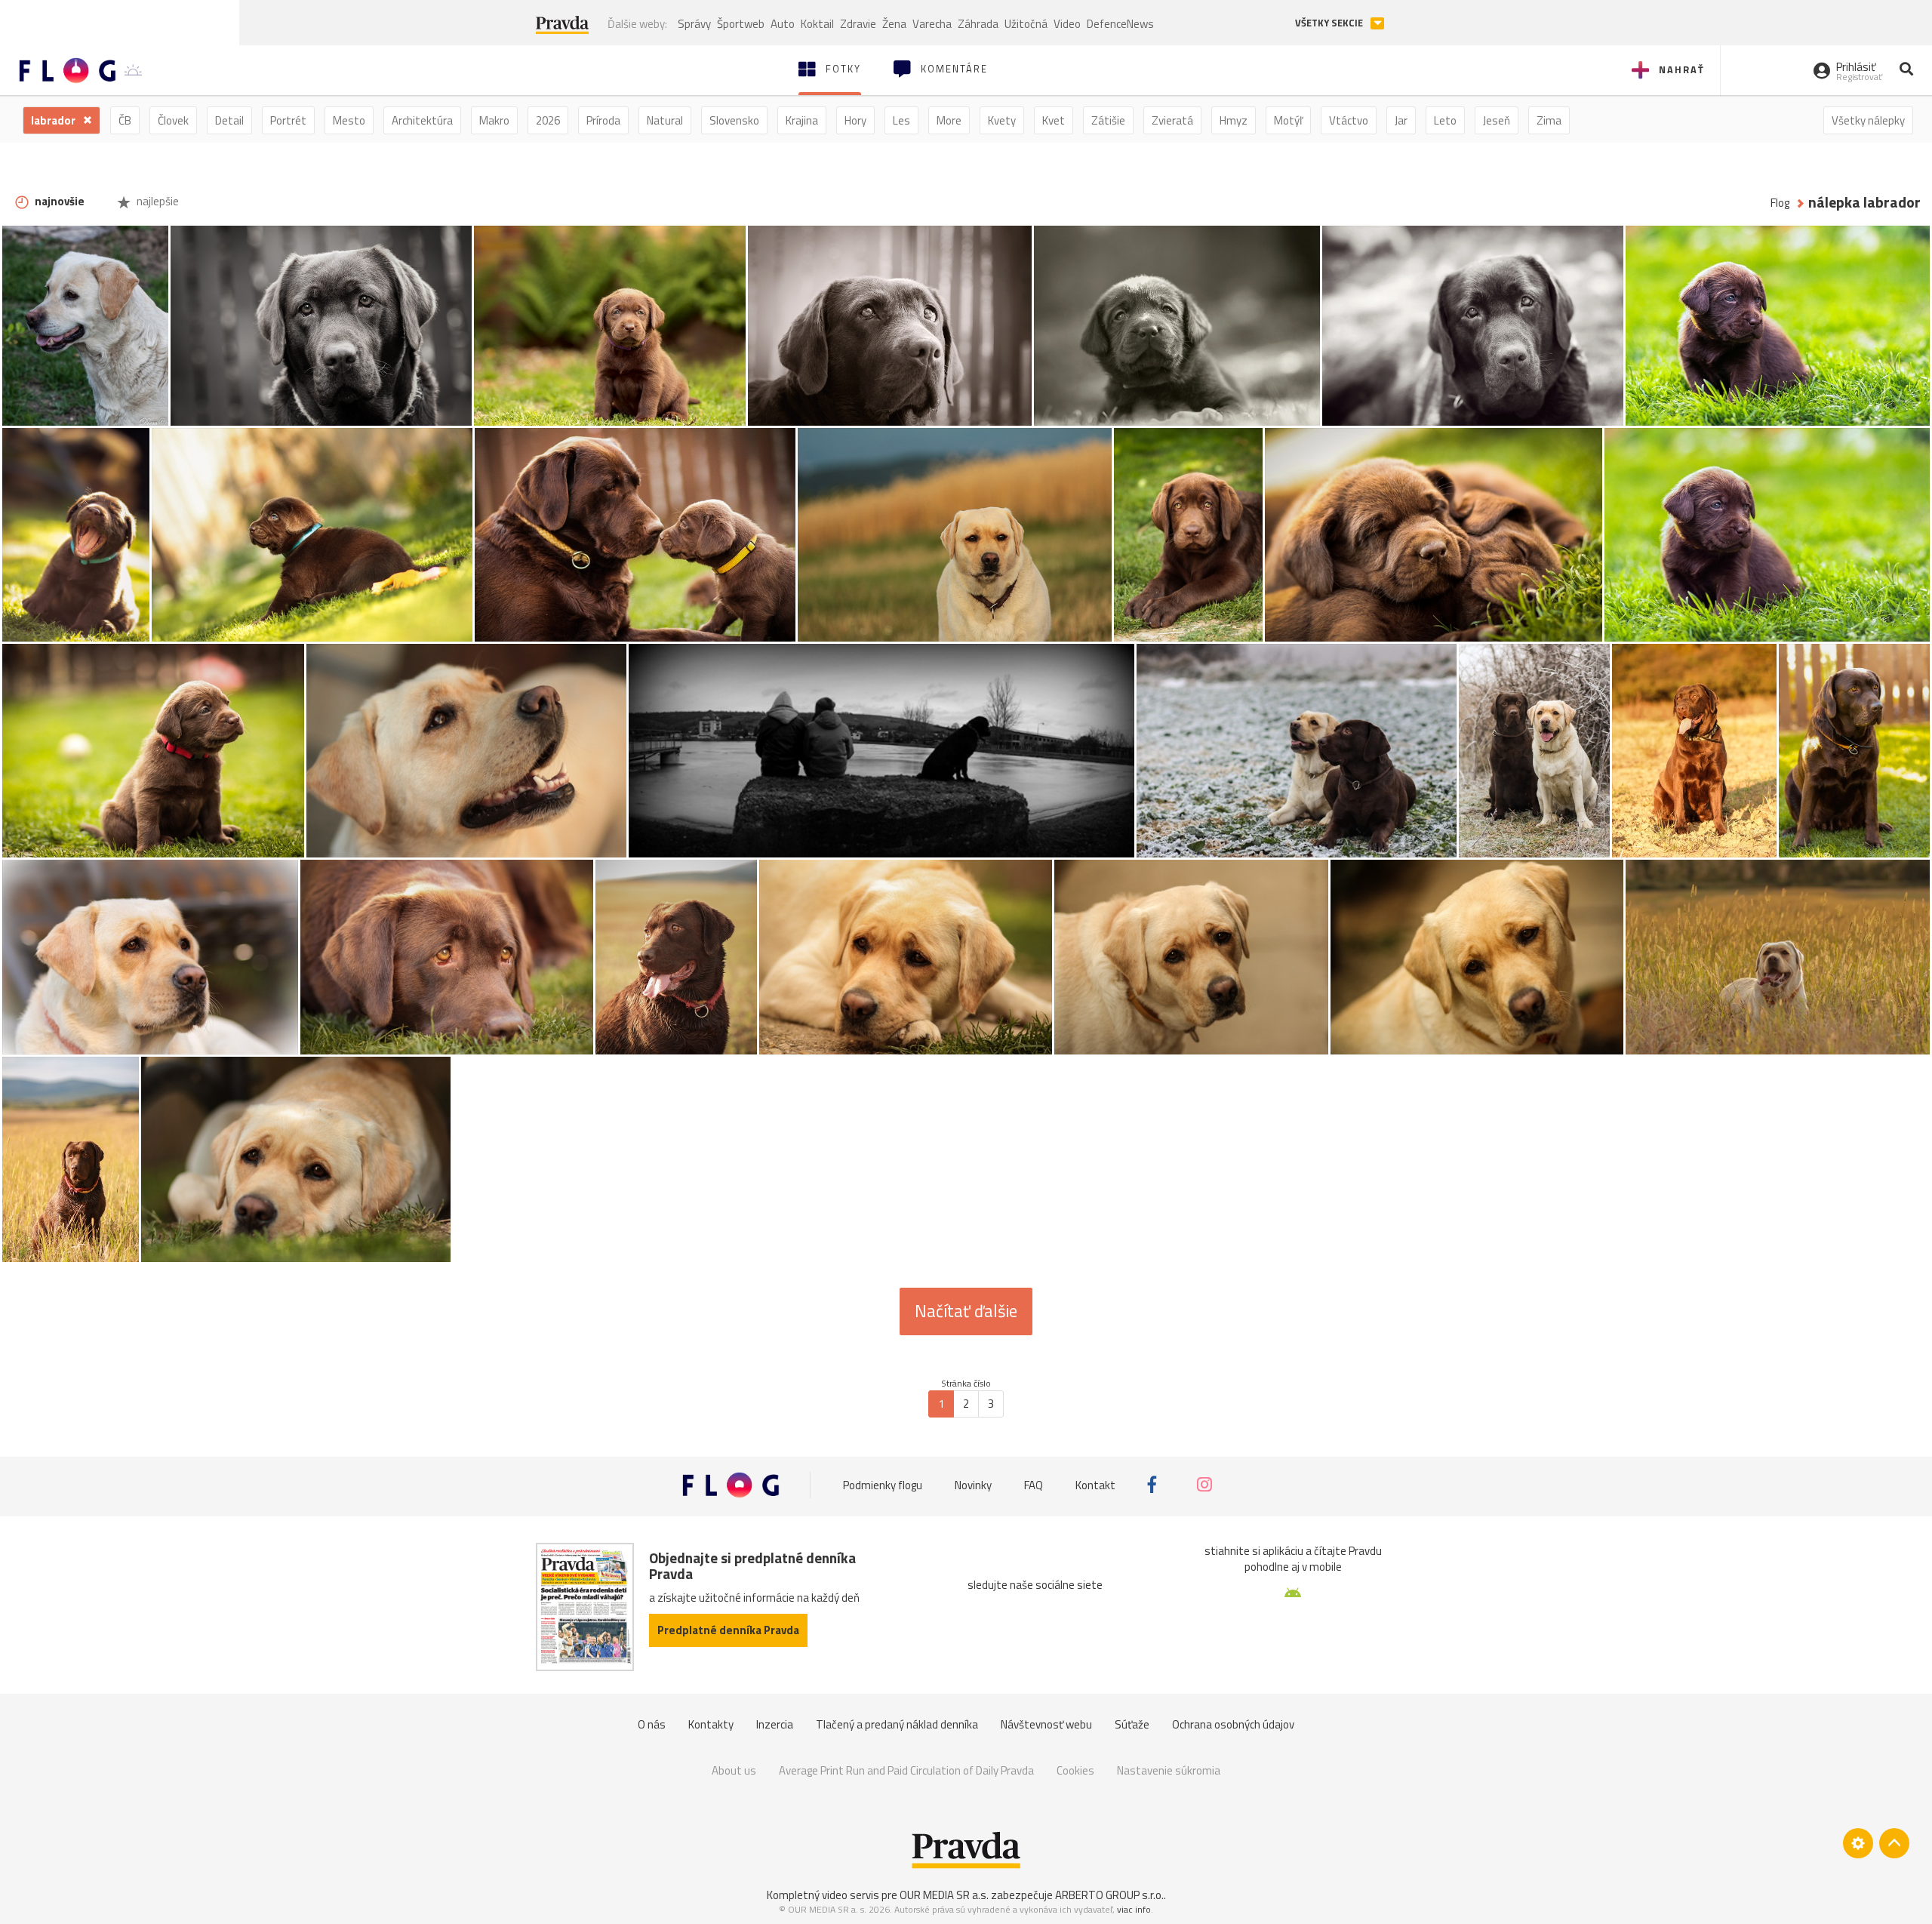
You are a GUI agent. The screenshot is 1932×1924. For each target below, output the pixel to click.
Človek (173, 120)
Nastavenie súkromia (1169, 1770)
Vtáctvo (1349, 120)
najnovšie (58, 201)
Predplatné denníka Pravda (728, 1630)
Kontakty (711, 1724)
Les (901, 120)
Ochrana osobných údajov (1233, 1724)
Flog (1780, 203)
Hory (855, 120)
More (949, 120)
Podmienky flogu (883, 1484)
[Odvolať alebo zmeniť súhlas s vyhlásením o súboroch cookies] (1858, 1843)
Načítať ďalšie (966, 1311)
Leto (1445, 120)
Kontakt (1095, 1484)
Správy (694, 24)
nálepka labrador (1864, 203)
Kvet (1054, 120)
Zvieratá (1172, 120)
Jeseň (1497, 120)
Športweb (741, 24)
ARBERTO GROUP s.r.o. (1109, 1895)
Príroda (603, 120)
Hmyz (1234, 120)
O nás (652, 1724)
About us (734, 1770)
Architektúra (422, 120)
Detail (229, 120)
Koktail (817, 24)
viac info (1134, 1909)
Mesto (349, 120)
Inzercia (775, 1724)
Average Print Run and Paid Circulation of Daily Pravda (906, 1770)
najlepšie (157, 201)
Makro (494, 120)
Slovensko (734, 120)
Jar (1401, 120)
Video (1067, 24)
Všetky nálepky (1868, 120)
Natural (665, 120)
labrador (54, 120)
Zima (1549, 120)
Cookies (1075, 1770)
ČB (125, 120)
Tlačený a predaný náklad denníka (897, 1724)
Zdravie (858, 24)
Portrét (288, 120)
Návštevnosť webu (1046, 1724)
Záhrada (978, 24)
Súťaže (1132, 1724)
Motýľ (1288, 120)
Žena (894, 24)
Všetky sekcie (1330, 23)
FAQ (1034, 1484)
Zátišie (1108, 120)
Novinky (973, 1484)
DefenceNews (1120, 24)
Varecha (932, 24)
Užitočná (1026, 24)
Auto (783, 24)
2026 (548, 120)
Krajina (802, 120)
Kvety (1002, 120)
